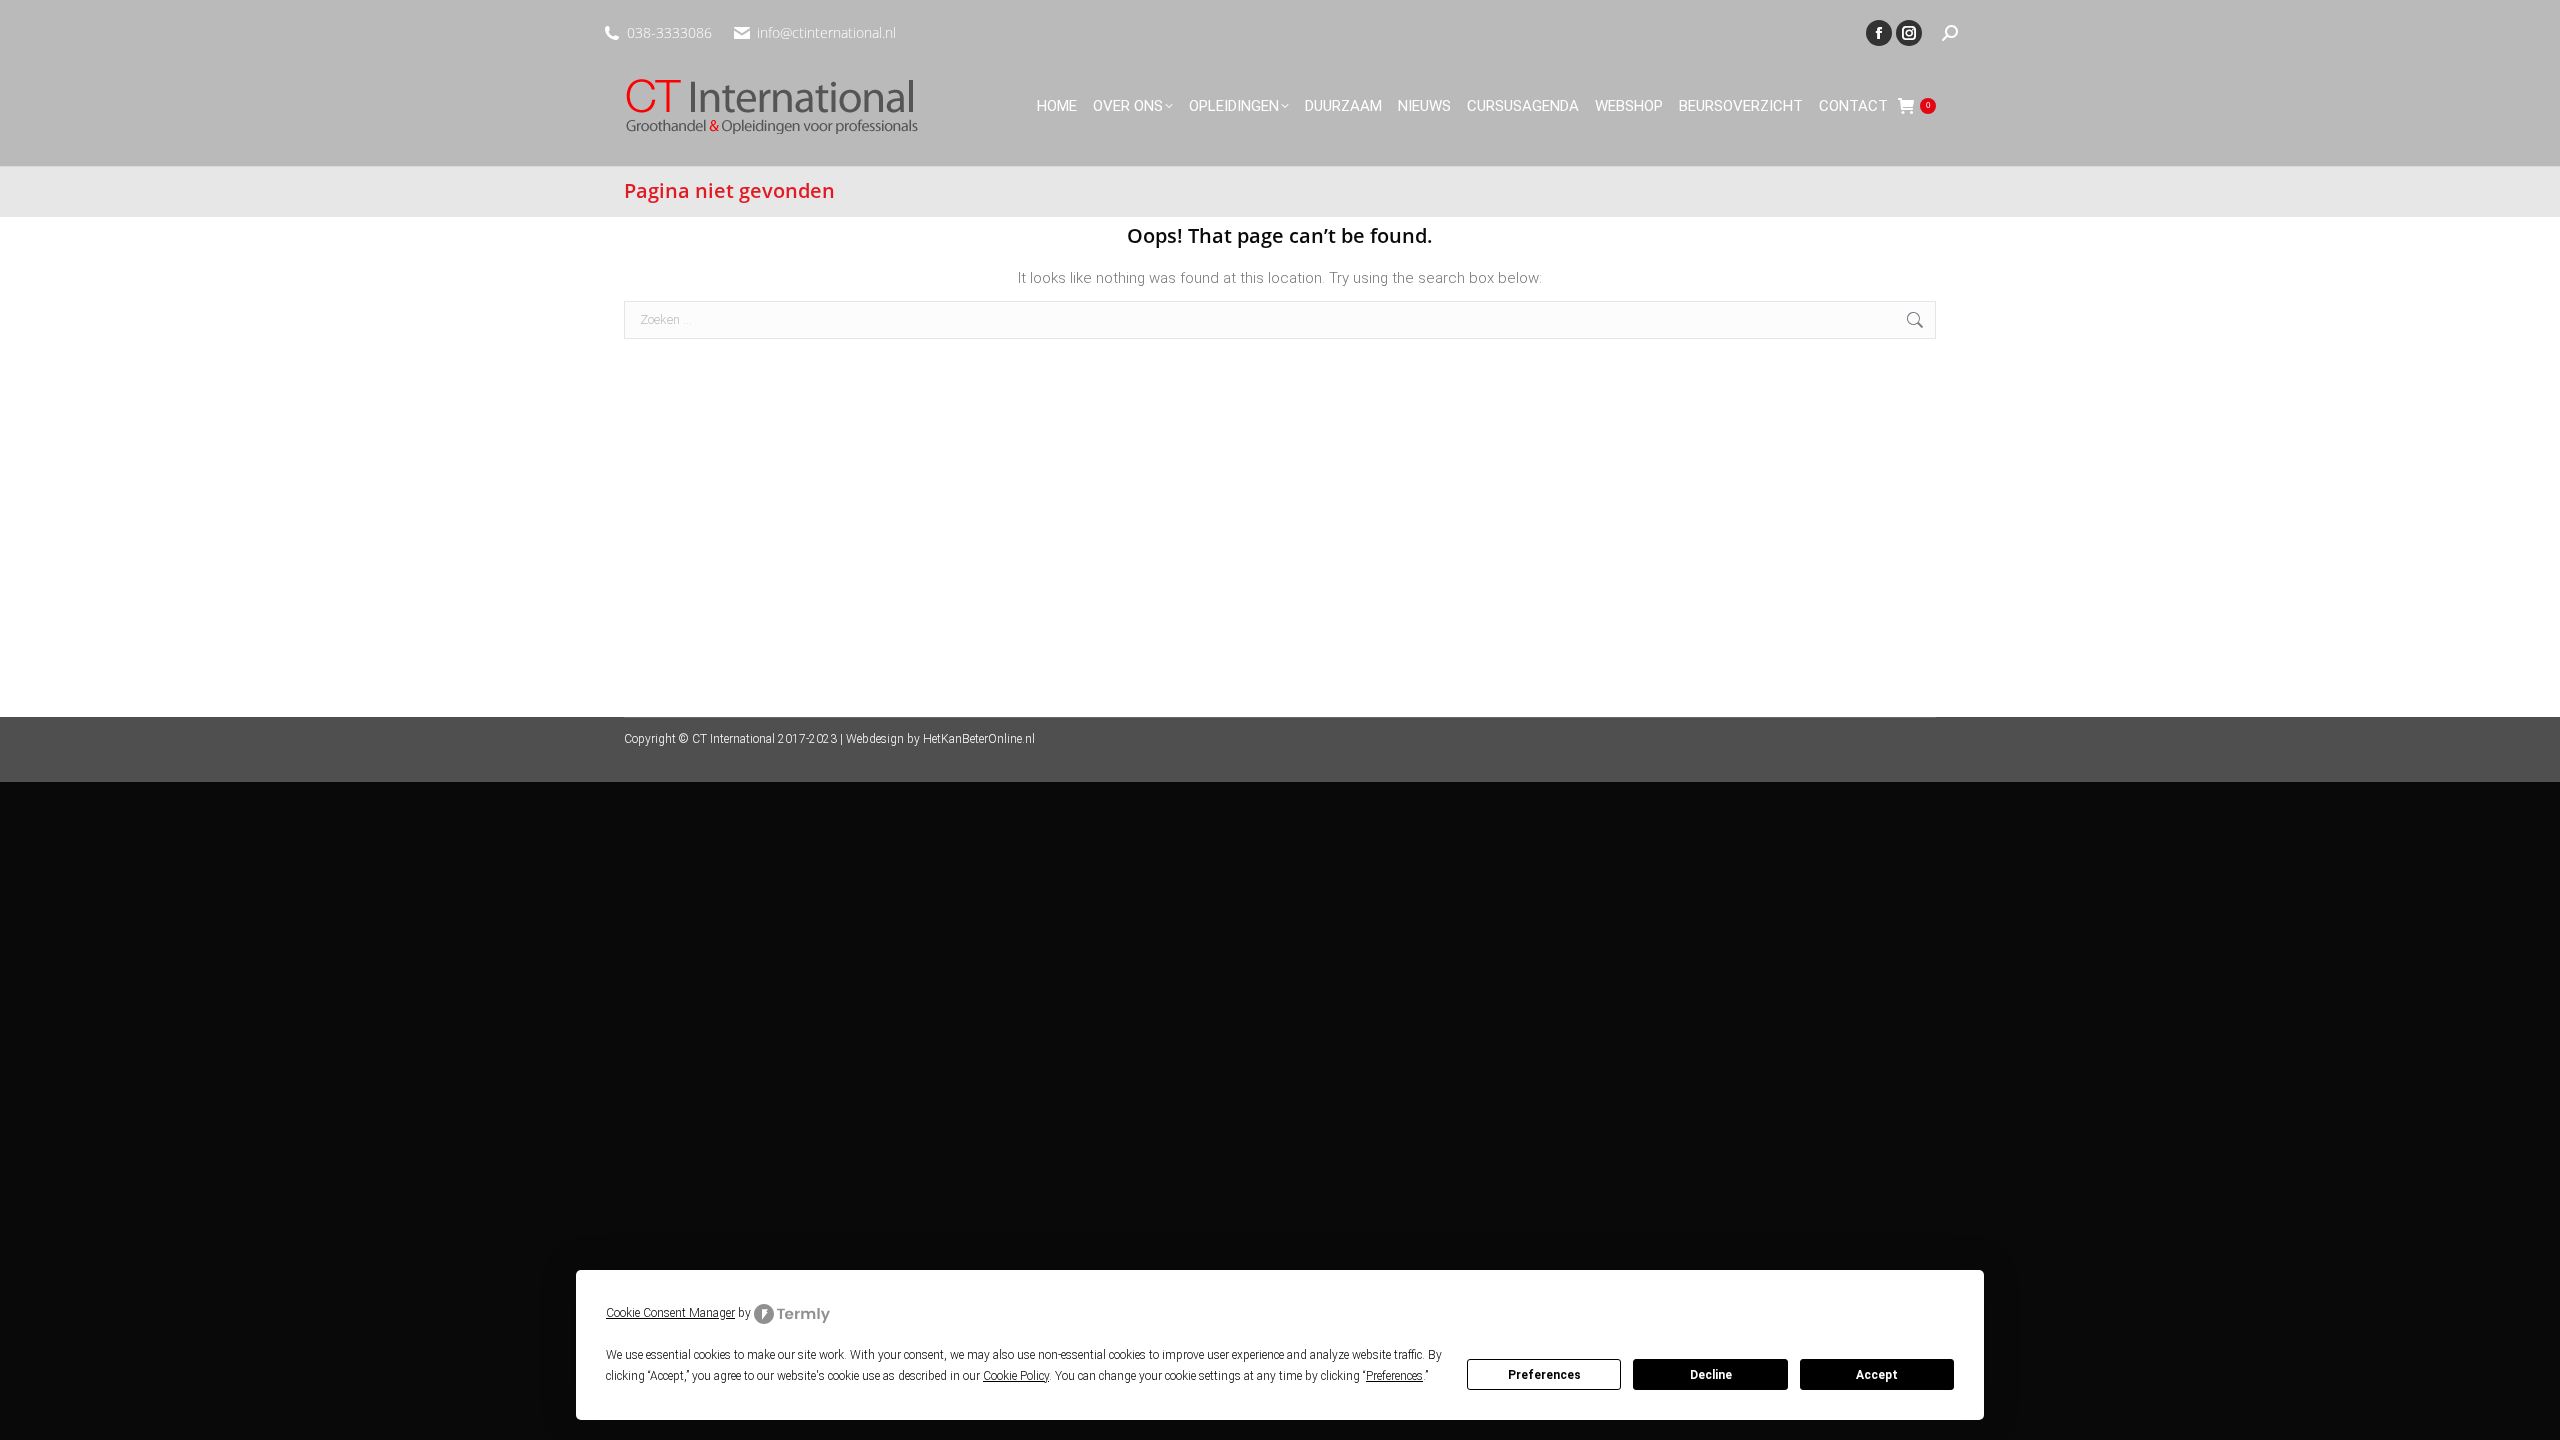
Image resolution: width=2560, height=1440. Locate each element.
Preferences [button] (1394, 1376)
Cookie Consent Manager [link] (670, 1313)
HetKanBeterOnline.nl (979, 739)
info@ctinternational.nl (826, 32)
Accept (1877, 1375)
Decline (1711, 1375)
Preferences (1544, 1375)
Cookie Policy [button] (1016, 1376)
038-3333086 (669, 32)
